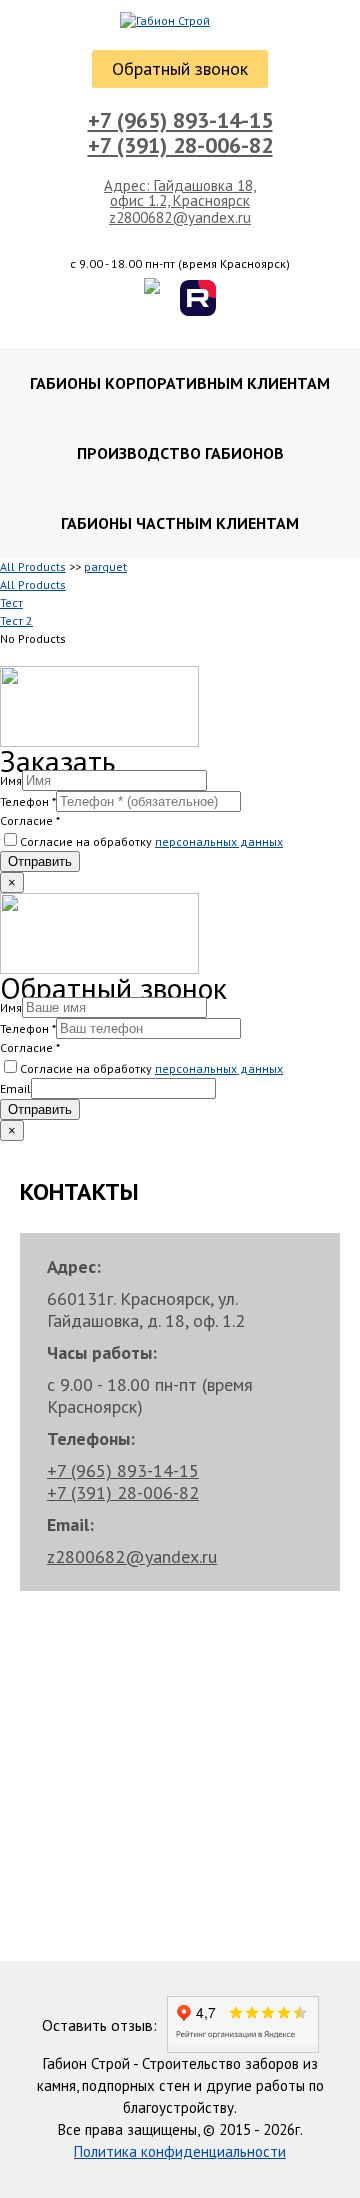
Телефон (28, 801)
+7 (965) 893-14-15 (180, 120)
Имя (11, 780)
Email (15, 1088)
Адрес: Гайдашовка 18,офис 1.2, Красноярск (180, 193)
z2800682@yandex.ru (180, 218)
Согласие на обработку (151, 841)
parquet (105, 566)
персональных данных (219, 841)
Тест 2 (16, 620)
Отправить (40, 861)
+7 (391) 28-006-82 (180, 145)
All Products (33, 566)
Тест (11, 602)
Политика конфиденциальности (180, 2151)
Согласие (30, 820)
